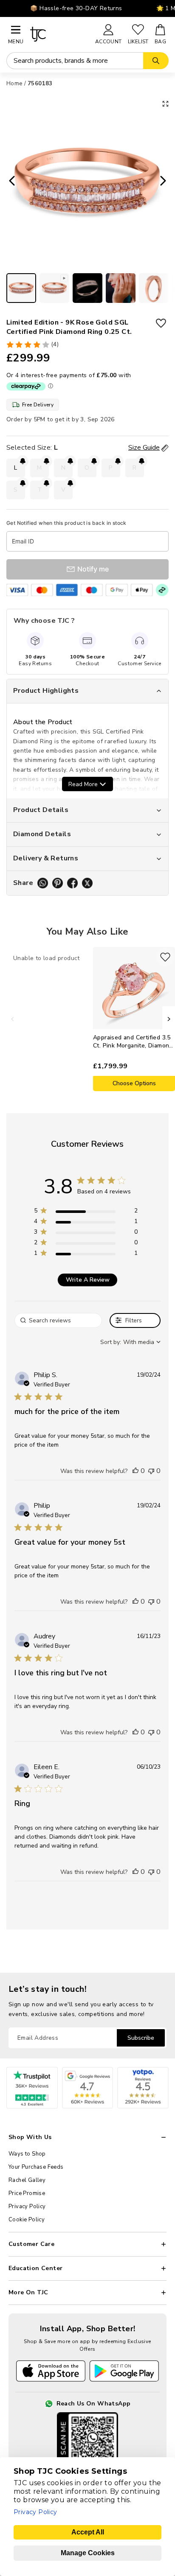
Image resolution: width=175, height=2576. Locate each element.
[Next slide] (166, 182)
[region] (86, 1212)
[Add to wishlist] (161, 323)
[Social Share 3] (72, 883)
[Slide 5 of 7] (154, 288)
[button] (135, 1471)
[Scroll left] (13, 1019)
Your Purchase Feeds (36, 2167)
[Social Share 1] (43, 883)
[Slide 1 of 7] (21, 288)
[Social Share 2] (58, 883)
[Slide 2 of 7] (54, 288)
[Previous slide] (9, 182)
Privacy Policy (27, 2206)
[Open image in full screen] (165, 104)
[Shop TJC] (59, 34)
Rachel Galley (27, 2180)
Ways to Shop (27, 2154)
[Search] (156, 61)
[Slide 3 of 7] (87, 288)
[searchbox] (58, 1320)
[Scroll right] (169, 1019)
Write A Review (88, 1280)
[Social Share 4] (87, 883)
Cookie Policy (27, 2220)
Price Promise (27, 2193)
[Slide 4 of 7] (121, 288)
